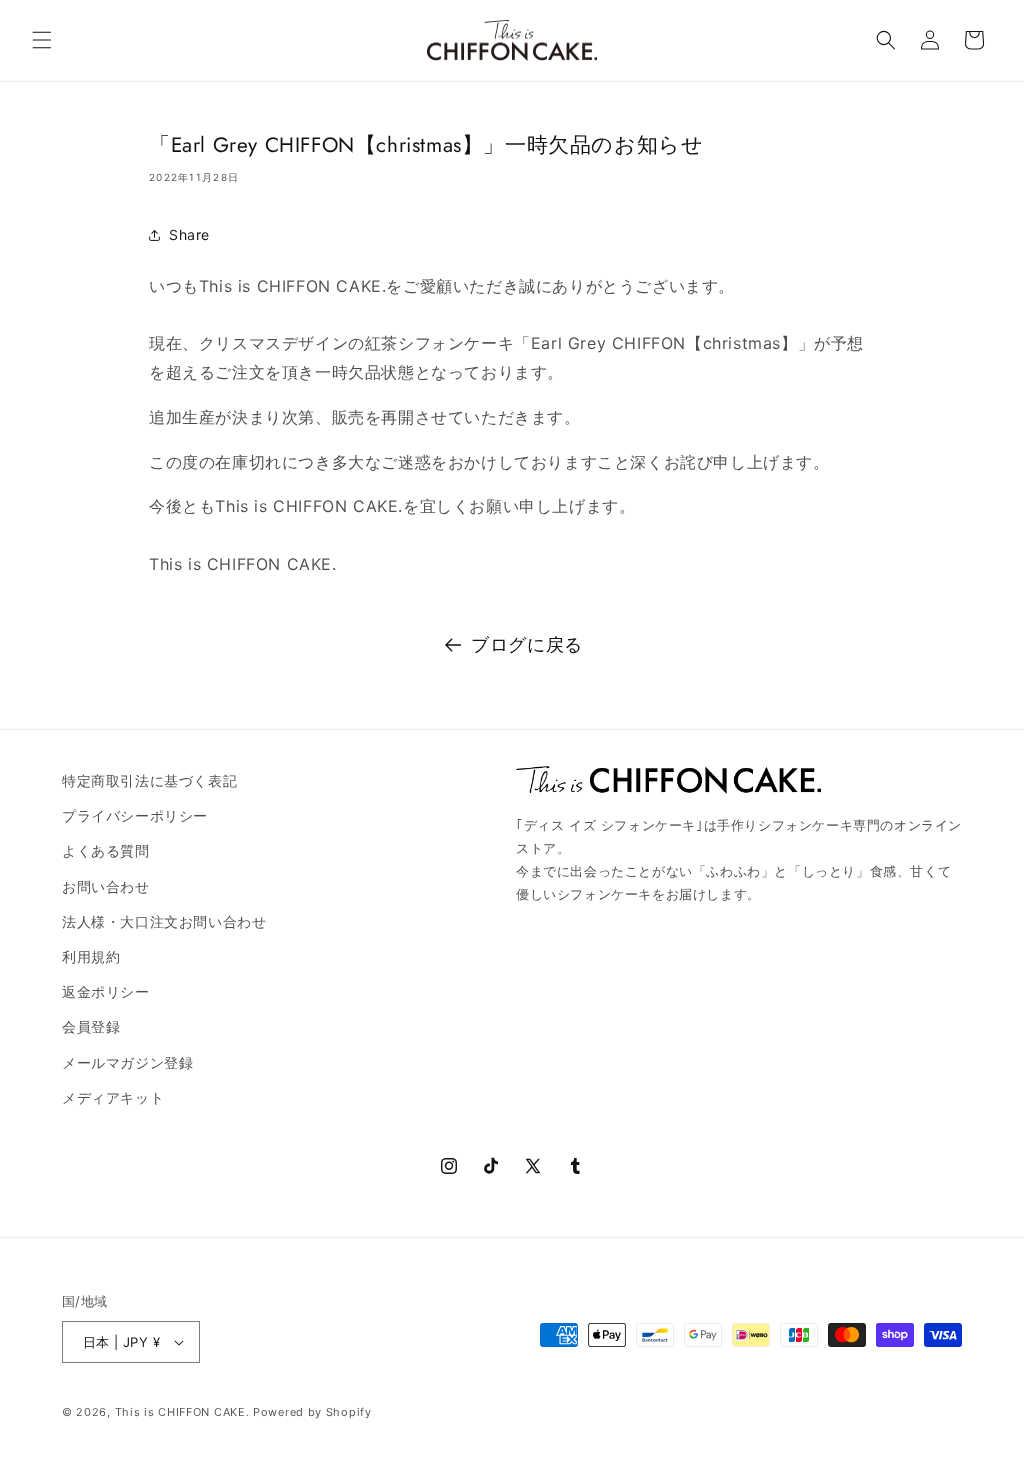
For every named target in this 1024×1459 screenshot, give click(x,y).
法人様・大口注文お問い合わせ (164, 921)
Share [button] (189, 234)
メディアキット (113, 1097)
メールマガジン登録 (127, 1062)
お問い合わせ (106, 886)
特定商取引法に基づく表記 (149, 780)
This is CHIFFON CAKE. (182, 1412)
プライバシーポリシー (135, 815)
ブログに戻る (527, 644)
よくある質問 (106, 850)
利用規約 (91, 956)
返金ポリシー (106, 991)
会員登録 (91, 1026)
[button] (42, 40)
